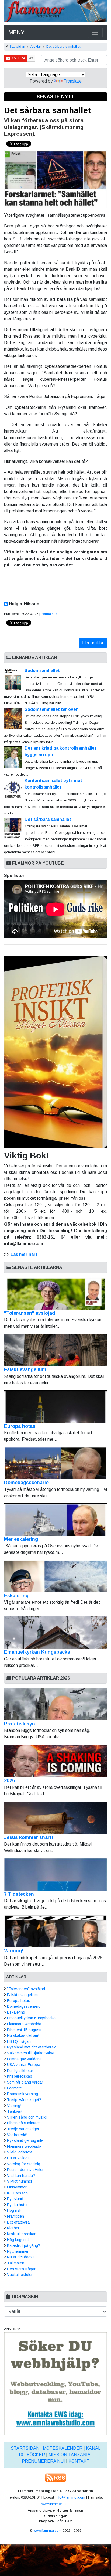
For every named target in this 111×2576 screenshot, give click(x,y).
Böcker (36, 2455)
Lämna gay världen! (24, 2059)
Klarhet (13, 2228)
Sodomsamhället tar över (51, 709)
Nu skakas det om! (23, 2035)
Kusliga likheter (20, 2071)
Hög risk (14, 2210)
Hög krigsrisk (18, 2240)
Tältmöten (16, 2263)
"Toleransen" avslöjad (30, 1313)
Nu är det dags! (20, 2257)
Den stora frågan (22, 2269)
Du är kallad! (18, 2158)
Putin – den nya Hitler (25, 2170)
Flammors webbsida (24, 2024)
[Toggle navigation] (95, 32)
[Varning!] (55, 1931)
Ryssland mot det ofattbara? (31, 2047)
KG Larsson (17, 2193)
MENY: (17, 32)
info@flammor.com (70, 2497)
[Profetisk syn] (55, 1704)
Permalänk (49, 614)
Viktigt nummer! (20, 2181)
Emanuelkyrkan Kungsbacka (37, 1652)
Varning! (14, 1951)
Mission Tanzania (69, 2455)
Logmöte (14, 2088)
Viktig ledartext (20, 2152)
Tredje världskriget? (24, 2100)
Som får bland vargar (25, 2082)
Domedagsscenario (26, 1483)
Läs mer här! (24, 1254)
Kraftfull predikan (22, 2234)
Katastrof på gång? (24, 2245)
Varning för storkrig (24, 2164)
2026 (9, 1780)
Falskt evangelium (25, 1369)
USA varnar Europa (24, 2065)
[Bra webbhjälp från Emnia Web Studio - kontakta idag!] (55, 2383)
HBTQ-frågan (19, 2041)
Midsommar (17, 2187)
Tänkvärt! (15, 2111)
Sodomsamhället (42, 670)
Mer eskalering (21, 1539)
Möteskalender (63, 2448)
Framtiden (15, 2216)
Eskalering (16, 1596)
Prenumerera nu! (43, 2461)
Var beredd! (17, 2135)
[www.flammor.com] (55, 12)
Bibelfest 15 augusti (24, 2030)
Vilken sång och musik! (27, 2117)
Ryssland (15, 2199)
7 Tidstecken (19, 1894)
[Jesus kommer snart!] (55, 1818)
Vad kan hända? (21, 2176)
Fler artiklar (93, 643)
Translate (73, 81)
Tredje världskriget (23, 2129)
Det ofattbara (18, 2222)
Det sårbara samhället (63, 47)
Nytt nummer (18, 2251)
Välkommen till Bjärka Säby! (31, 2053)
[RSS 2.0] (55, 2477)
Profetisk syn (20, 1724)
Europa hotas (20, 1426)
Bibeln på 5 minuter (23, 2123)
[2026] (55, 1761)
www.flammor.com (55, 2504)
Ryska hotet (17, 2205)
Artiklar (36, 47)
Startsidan (17, 47)
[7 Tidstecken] (55, 1874)
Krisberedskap (20, 2076)
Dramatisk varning (22, 2094)
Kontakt (79, 2461)
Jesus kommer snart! (29, 1837)
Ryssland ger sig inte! (26, 2140)
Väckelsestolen (20, 2275)
